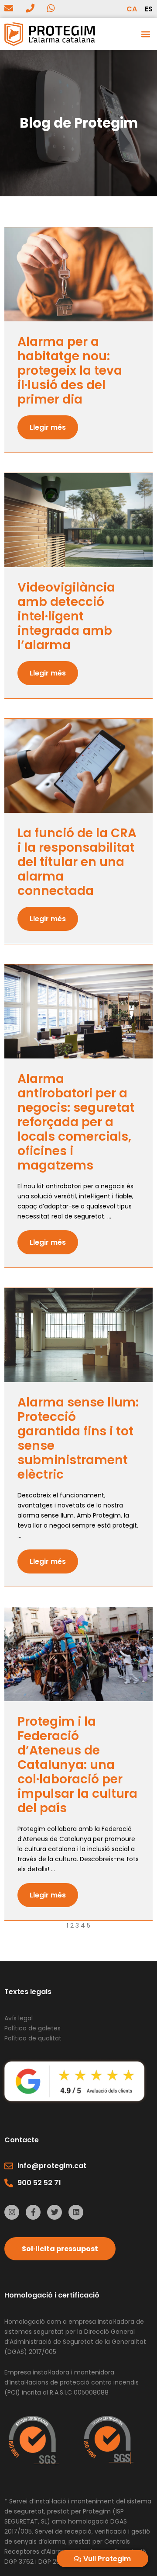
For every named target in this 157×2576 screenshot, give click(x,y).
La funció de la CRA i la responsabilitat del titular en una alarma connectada (77, 862)
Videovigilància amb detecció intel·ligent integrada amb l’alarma (66, 616)
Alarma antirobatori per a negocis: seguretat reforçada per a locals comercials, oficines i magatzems (76, 1122)
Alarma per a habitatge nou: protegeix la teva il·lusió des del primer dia (70, 371)
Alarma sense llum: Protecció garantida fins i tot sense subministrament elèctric (78, 1438)
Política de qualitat (33, 2038)
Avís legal (19, 2018)
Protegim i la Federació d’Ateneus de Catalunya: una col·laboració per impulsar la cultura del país (77, 1765)
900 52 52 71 (39, 2183)
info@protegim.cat (52, 2166)
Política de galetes (33, 2028)
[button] (145, 34)
